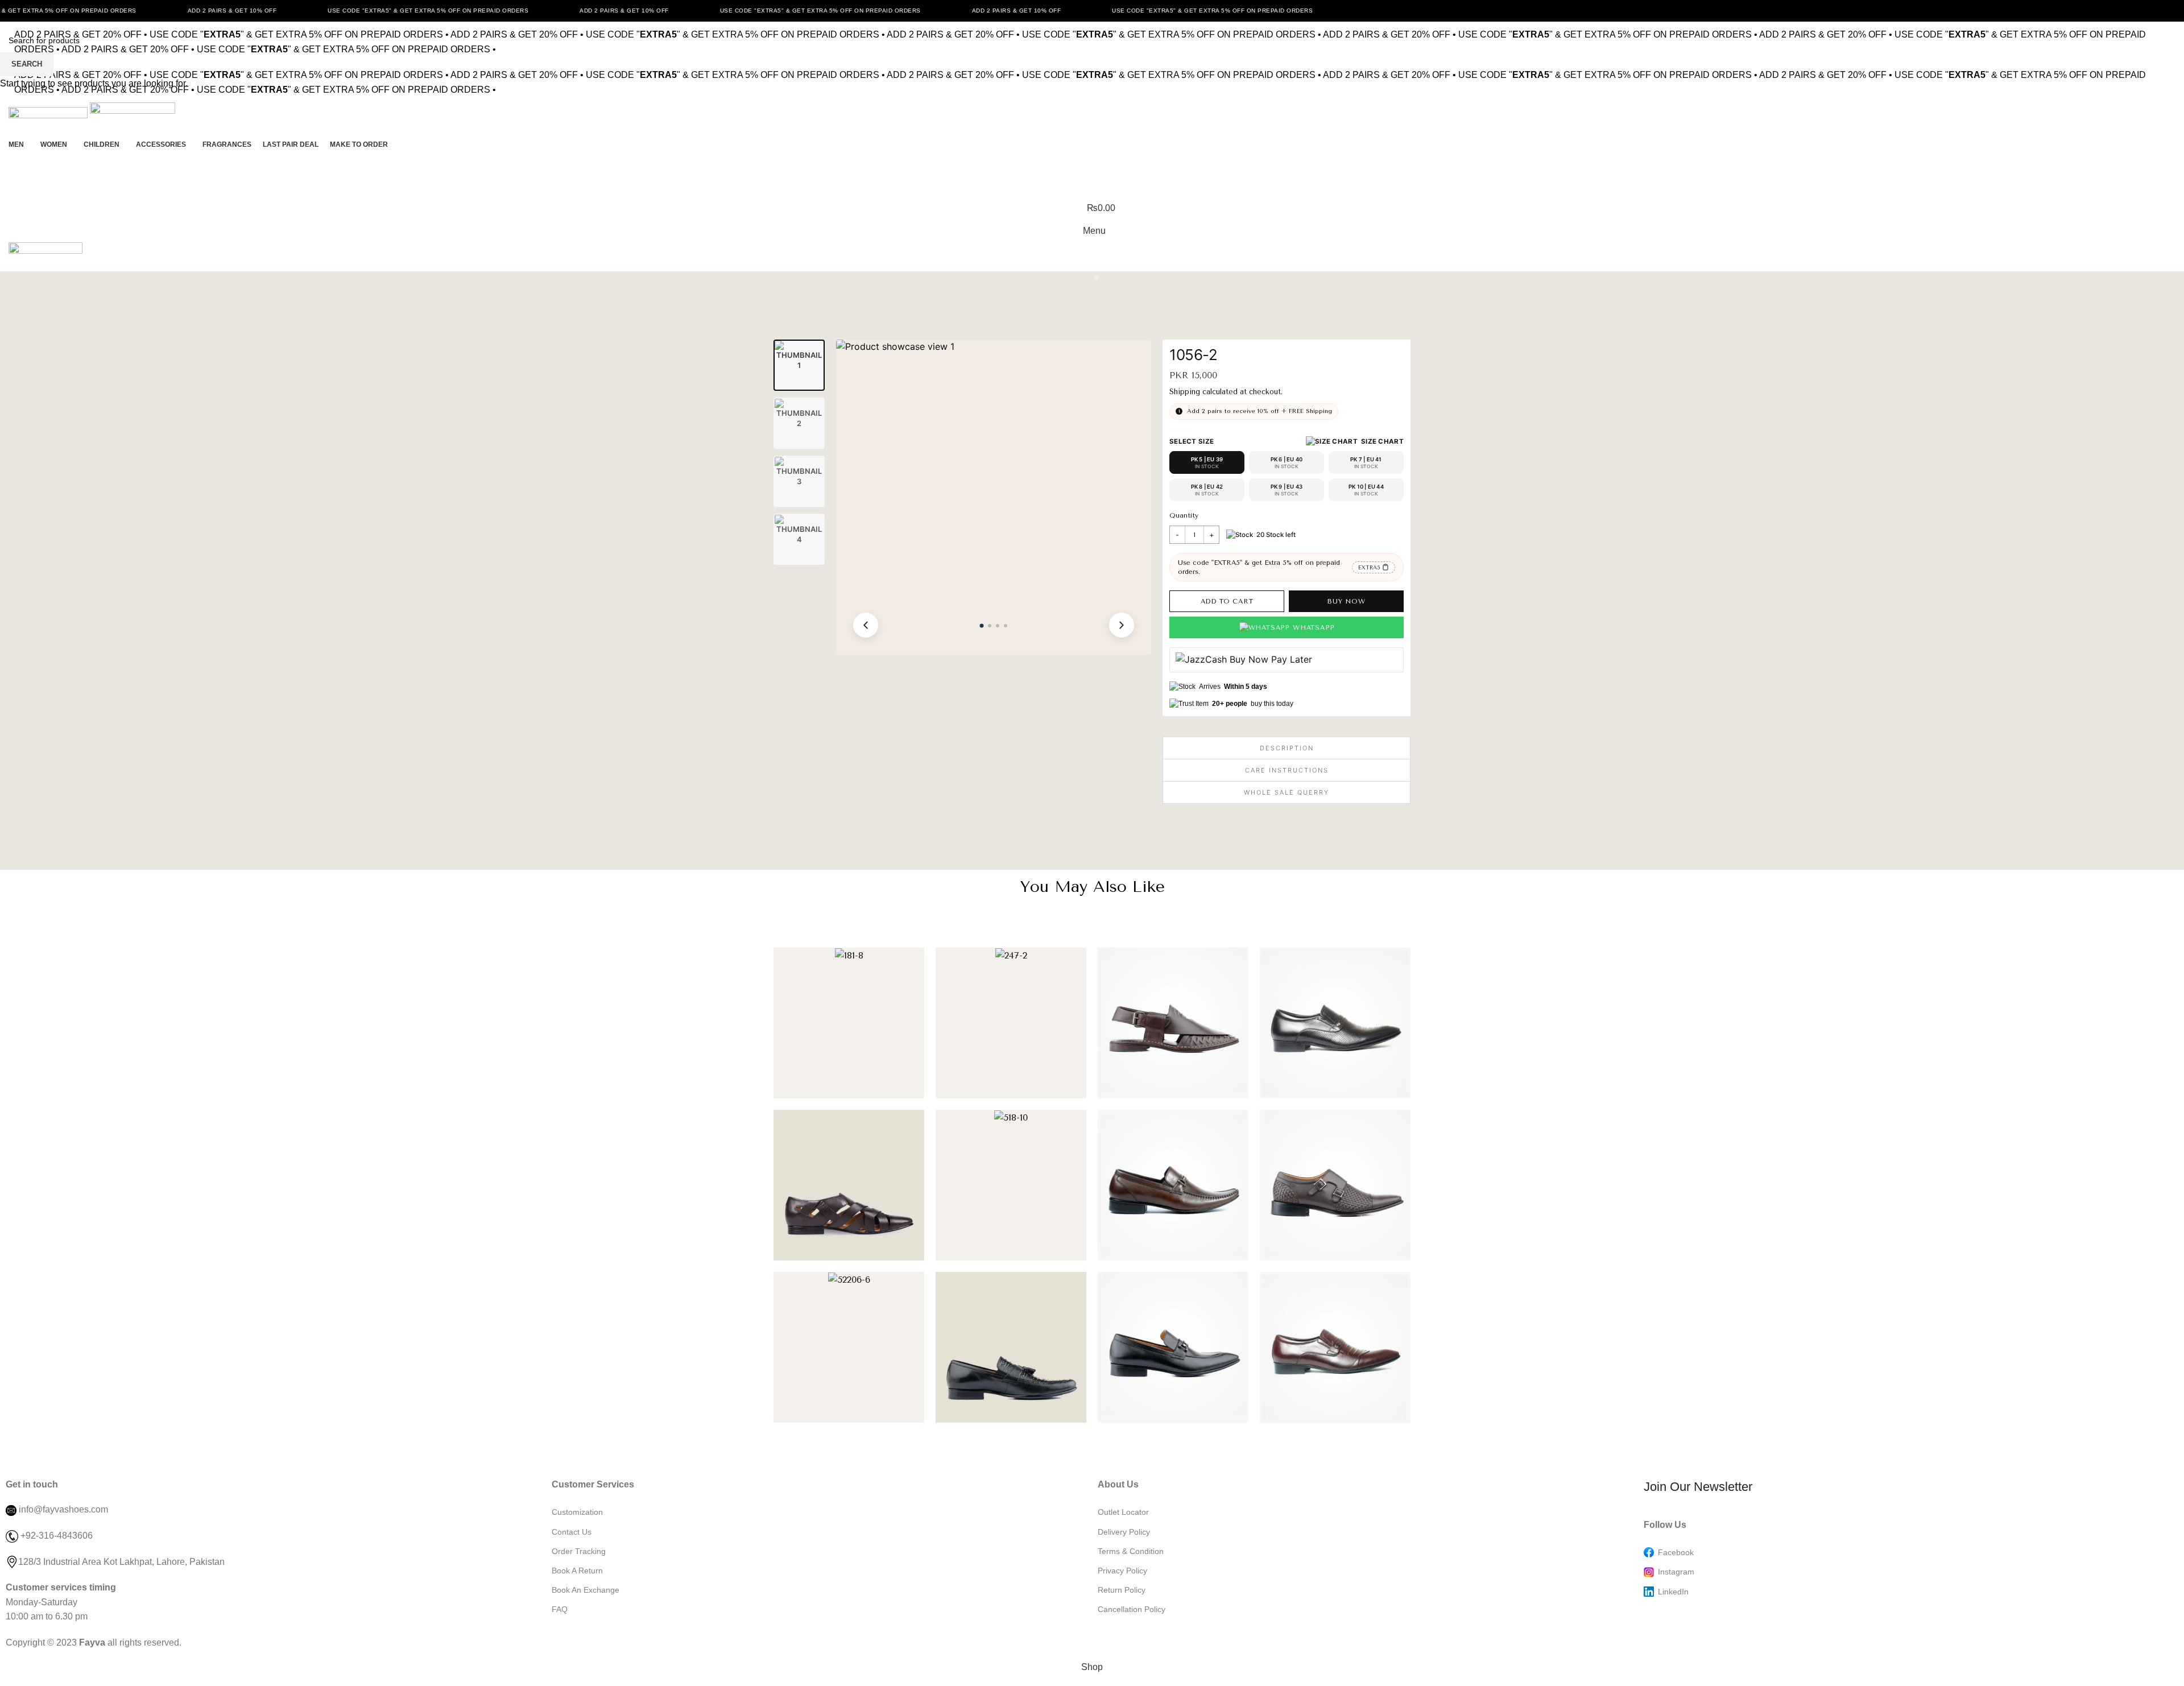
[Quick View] (907, 1084)
